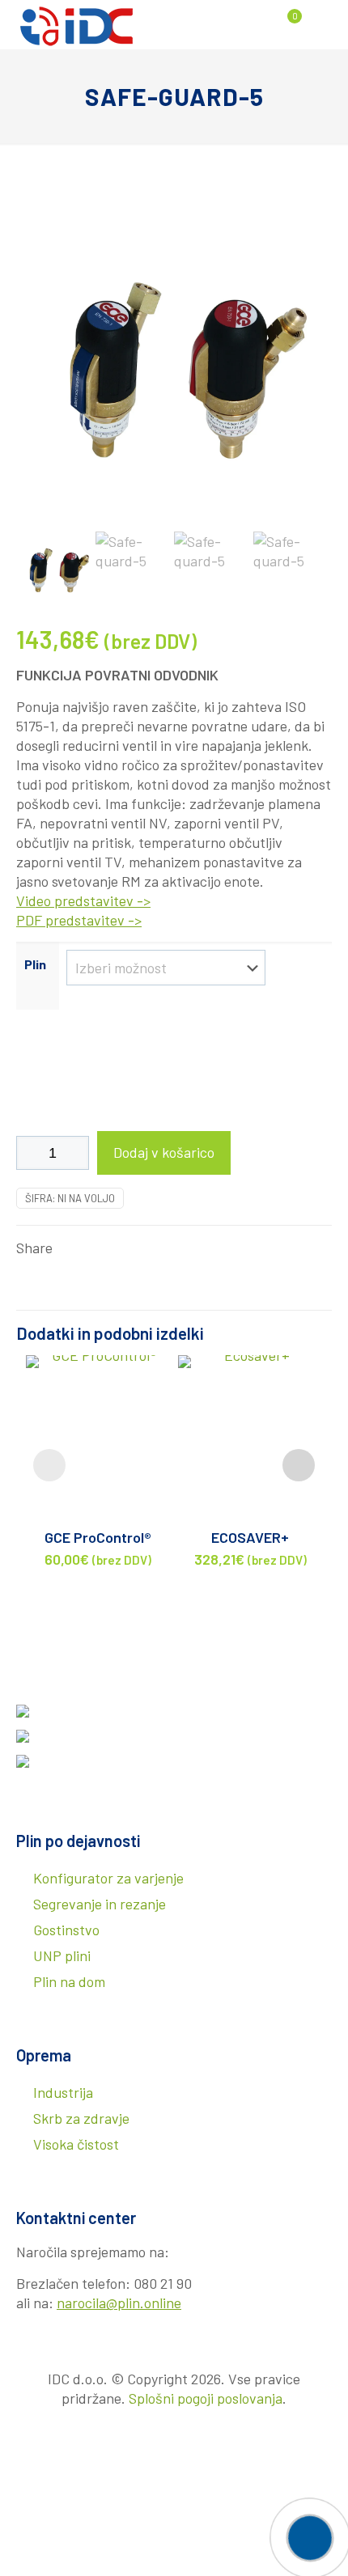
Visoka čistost (76, 2144)
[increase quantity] (71, 1153)
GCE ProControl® (98, 1537)
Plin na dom (69, 1981)
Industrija (63, 2092)
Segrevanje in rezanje (100, 1904)
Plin (35, 964)
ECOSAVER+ (250, 1537)
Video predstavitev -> (83, 900)
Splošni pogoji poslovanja (206, 2398)
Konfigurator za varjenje (108, 1878)
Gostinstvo (66, 1930)
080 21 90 (163, 2283)
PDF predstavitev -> (79, 920)
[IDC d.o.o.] (77, 24)
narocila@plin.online (119, 2303)
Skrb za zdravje (81, 2118)
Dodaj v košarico (164, 1152)
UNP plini (62, 1955)
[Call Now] (308, 2536)
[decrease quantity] (34, 1153)
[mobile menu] (326, 24)
